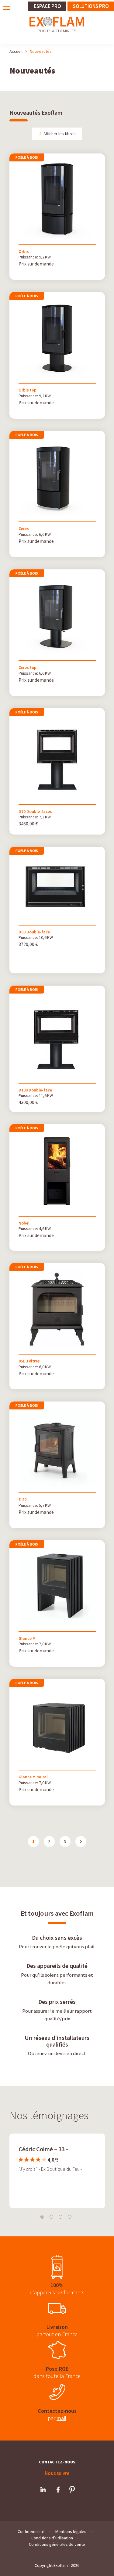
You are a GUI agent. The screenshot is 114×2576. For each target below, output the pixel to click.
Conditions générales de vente (57, 2544)
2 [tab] (51, 2217)
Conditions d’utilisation (52, 2538)
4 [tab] (70, 2217)
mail (61, 2418)
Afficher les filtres (59, 134)
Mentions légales (71, 2531)
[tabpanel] (57, 2170)
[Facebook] (58, 2490)
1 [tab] (42, 2217)
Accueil (16, 51)
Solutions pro (91, 6)
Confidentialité (31, 2531)
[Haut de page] (98, 2563)
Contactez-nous (57, 2462)
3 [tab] (60, 2217)
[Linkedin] (43, 2490)
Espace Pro (47, 6)
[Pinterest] (72, 2490)
